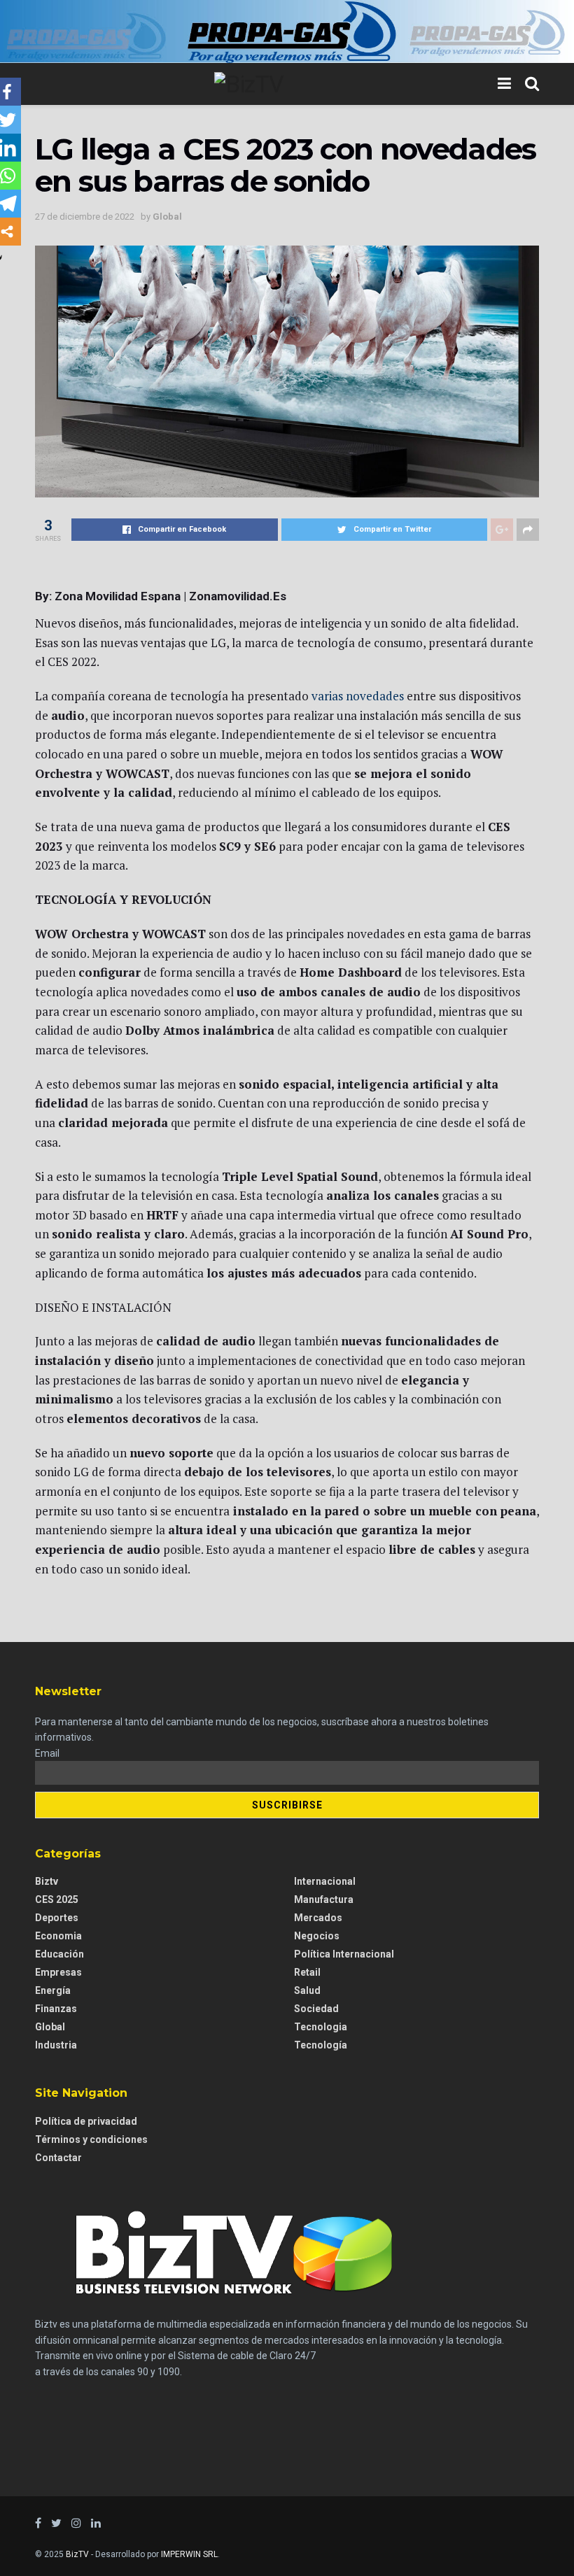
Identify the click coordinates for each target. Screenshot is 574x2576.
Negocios (317, 1936)
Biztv (47, 1881)
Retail (307, 1972)
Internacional (325, 1881)
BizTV (77, 2554)
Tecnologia (321, 2027)
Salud (307, 1990)
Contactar (58, 2158)
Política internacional (344, 1954)
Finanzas (56, 2009)
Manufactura (324, 1899)
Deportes (57, 1918)
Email (47, 1753)
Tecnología (321, 2045)
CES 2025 (57, 1899)
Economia (58, 1936)
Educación (59, 1954)
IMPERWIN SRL (189, 2554)
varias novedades (359, 696)
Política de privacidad (86, 2121)
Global (167, 217)
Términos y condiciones (91, 2139)
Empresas (58, 1972)
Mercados (318, 1918)
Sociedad (316, 2009)
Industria (56, 2045)
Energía (53, 1990)
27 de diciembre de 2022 (85, 217)
